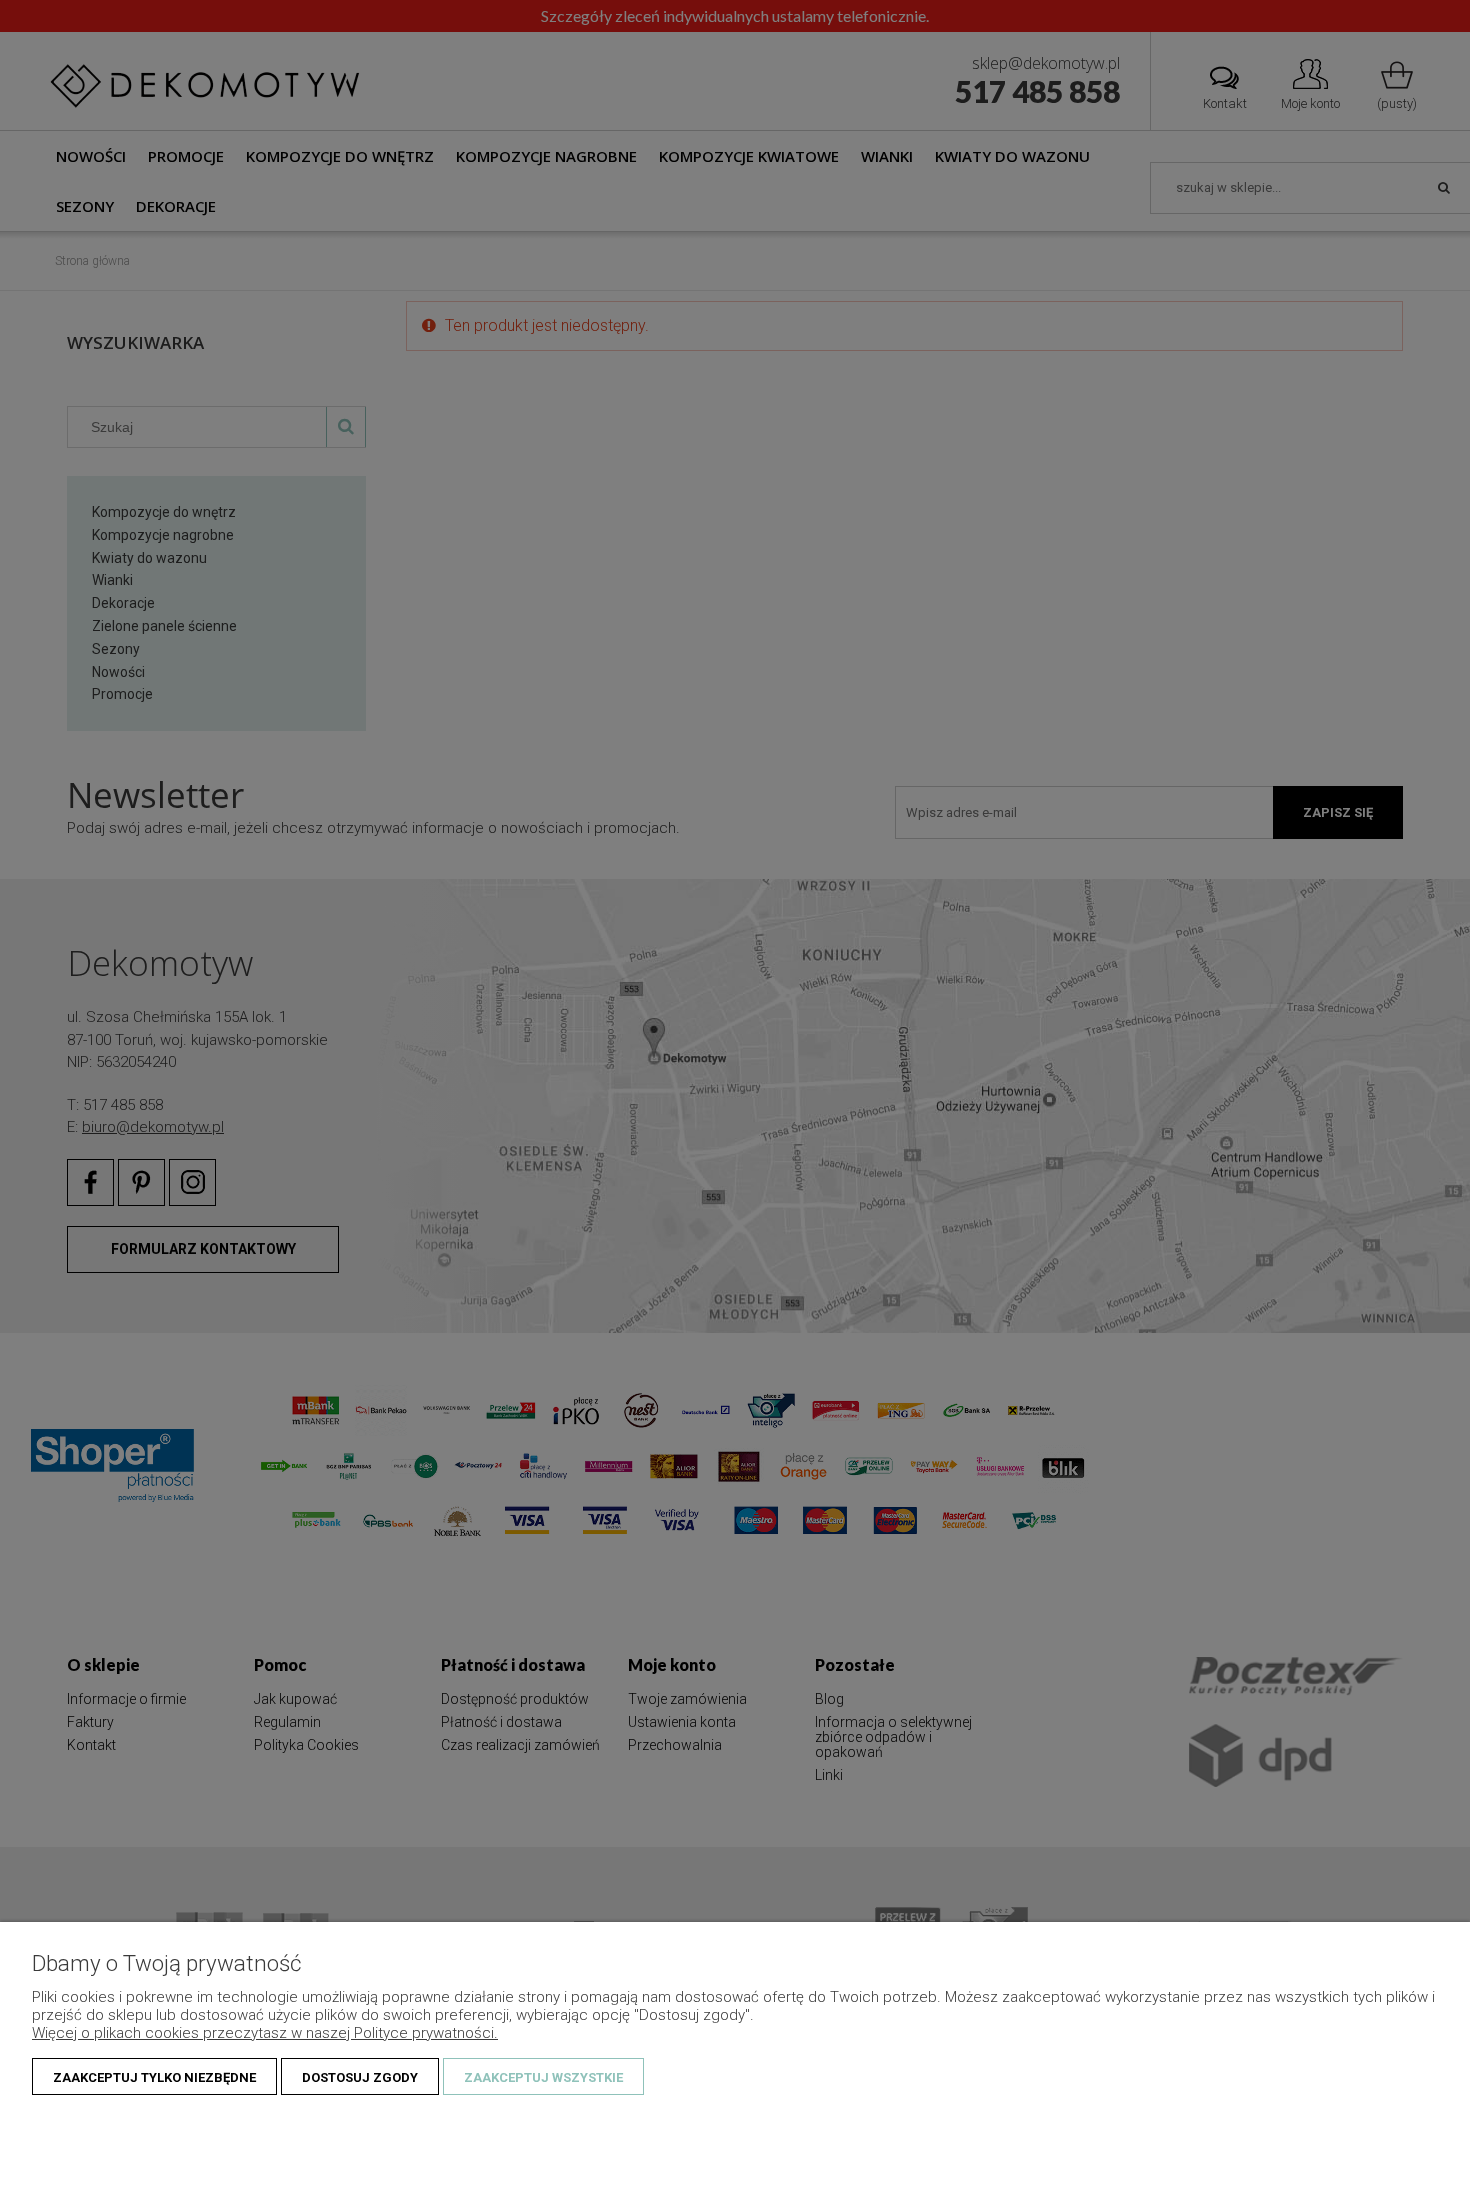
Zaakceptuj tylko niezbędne (154, 2077)
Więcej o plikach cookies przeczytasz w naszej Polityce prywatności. (265, 2033)
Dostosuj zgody (360, 2077)
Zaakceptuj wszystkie (543, 2077)
